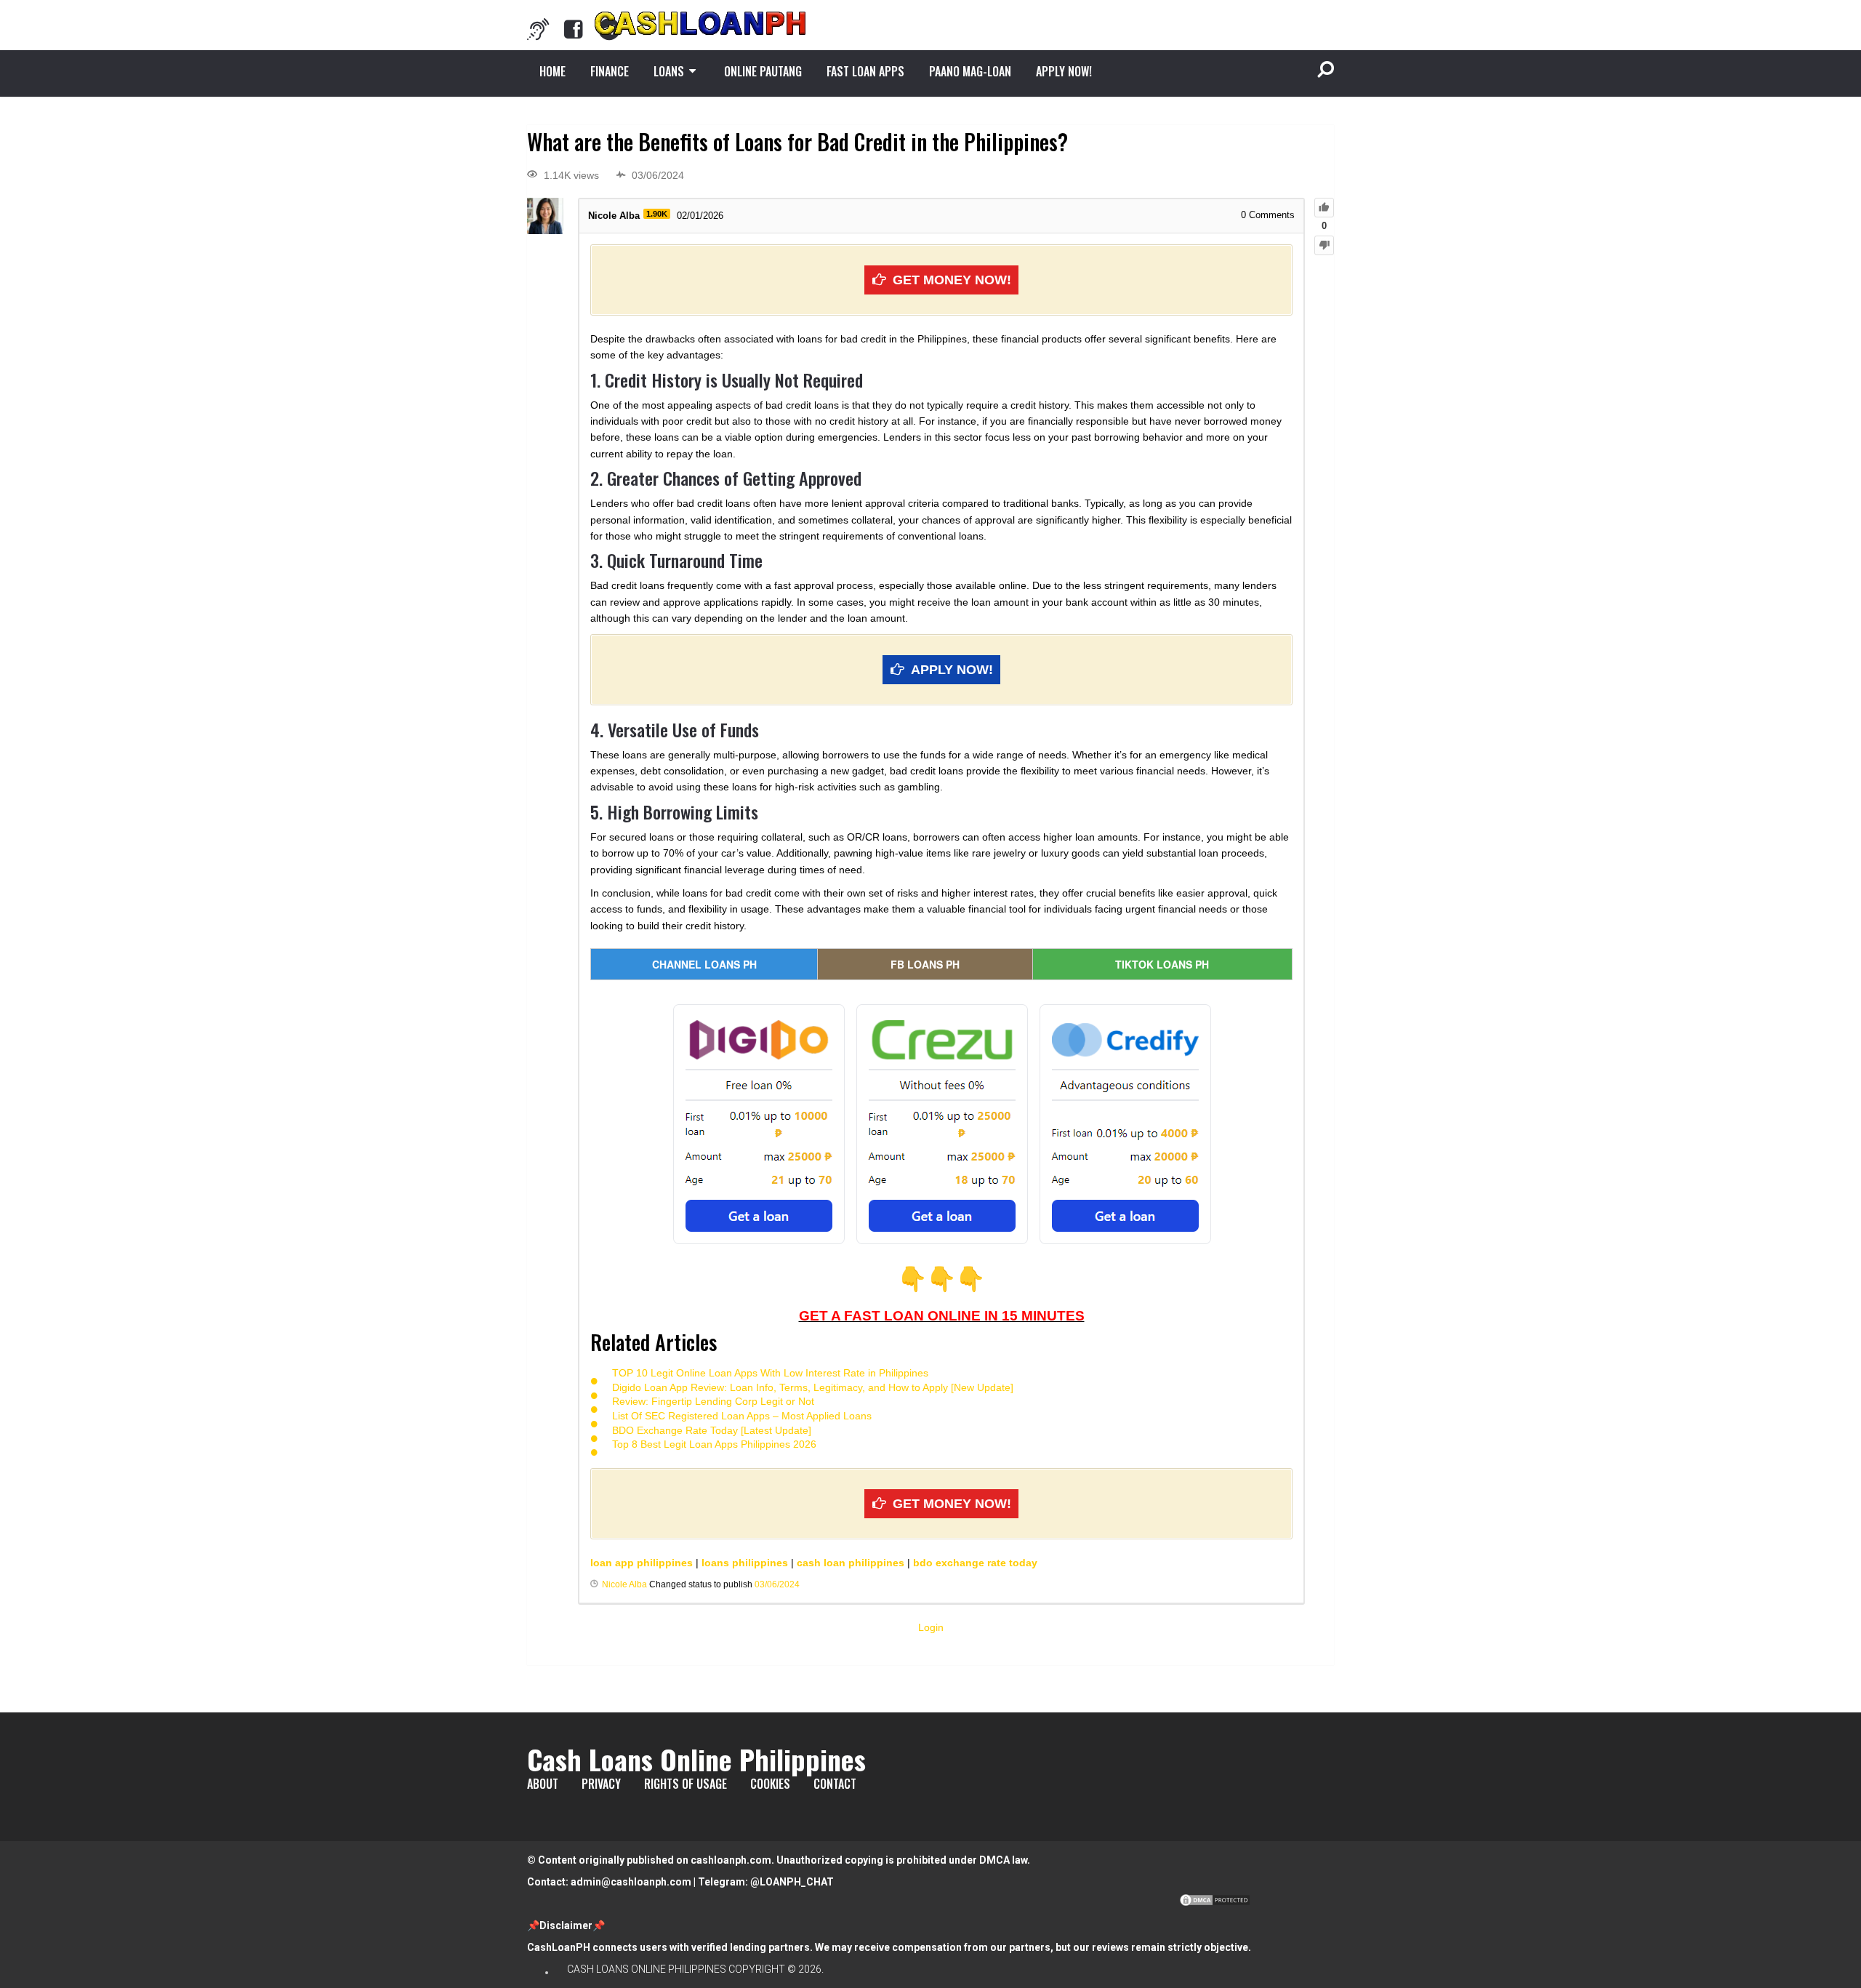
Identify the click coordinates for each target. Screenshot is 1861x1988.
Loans (669, 71)
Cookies (770, 1784)
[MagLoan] (538, 29)
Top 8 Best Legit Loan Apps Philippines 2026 (714, 1444)
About (543, 1784)
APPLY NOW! (1064, 71)
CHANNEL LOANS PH (704, 964)
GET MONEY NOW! (952, 280)
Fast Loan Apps (865, 71)
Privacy (601, 1784)
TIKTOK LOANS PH (1162, 964)
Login (931, 1627)
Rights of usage (686, 1784)
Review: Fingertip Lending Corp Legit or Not (713, 1401)
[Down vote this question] (1324, 245)
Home (552, 71)
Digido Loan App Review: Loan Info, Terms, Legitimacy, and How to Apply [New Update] (813, 1387)
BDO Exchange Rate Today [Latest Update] (712, 1430)
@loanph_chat (792, 1882)
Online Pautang (763, 71)
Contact (835, 1784)
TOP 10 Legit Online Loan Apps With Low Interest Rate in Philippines (770, 1373)
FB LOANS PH (925, 964)
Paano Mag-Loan (970, 71)
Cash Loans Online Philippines (696, 1759)
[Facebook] (574, 29)
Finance (610, 71)
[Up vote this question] (1324, 208)
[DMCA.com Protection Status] (1215, 1904)
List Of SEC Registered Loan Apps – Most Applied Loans (742, 1416)
